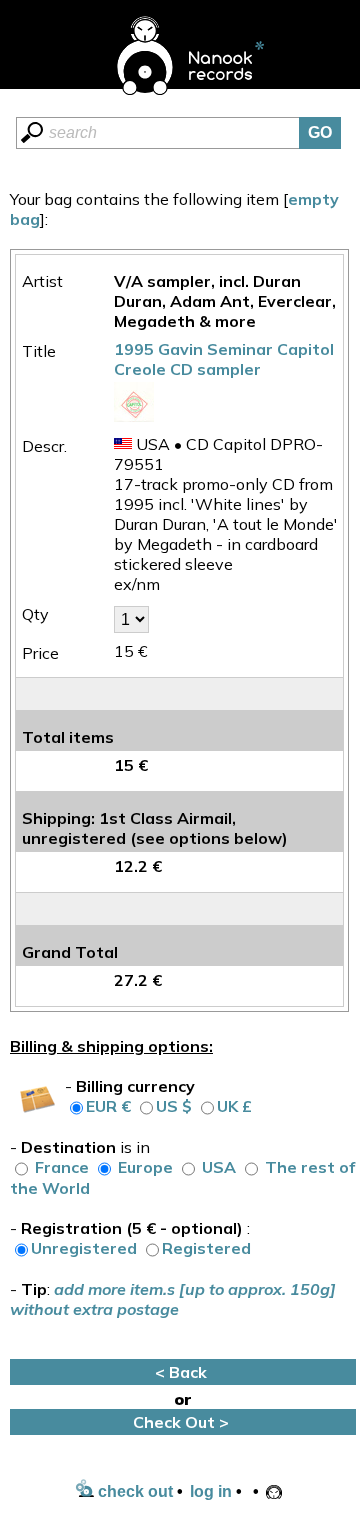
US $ (174, 1106)
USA (219, 1167)
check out (133, 1491)
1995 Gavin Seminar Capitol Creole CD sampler (224, 359)
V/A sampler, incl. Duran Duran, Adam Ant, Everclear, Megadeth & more (225, 301)
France (62, 1167)
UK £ (234, 1106)
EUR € (108, 1106)
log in (211, 1491)
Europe (145, 1167)
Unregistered (84, 1248)
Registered (206, 1248)
